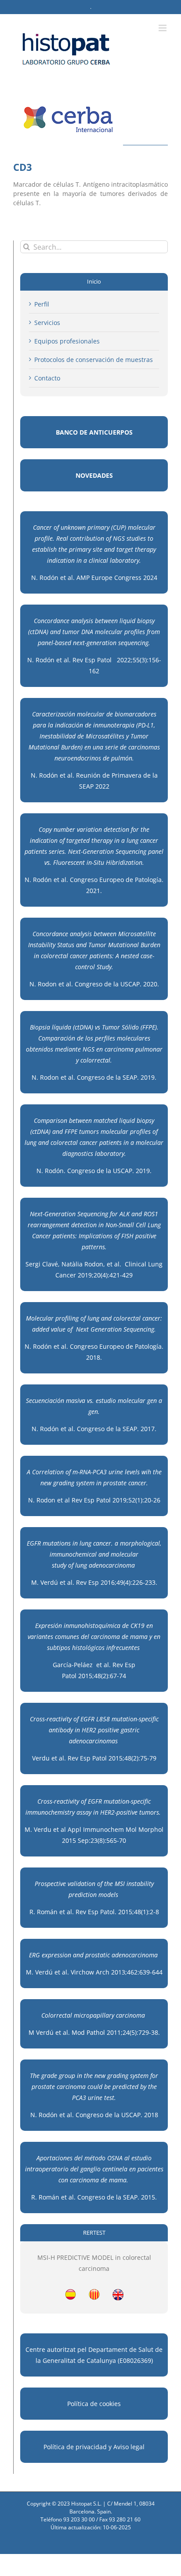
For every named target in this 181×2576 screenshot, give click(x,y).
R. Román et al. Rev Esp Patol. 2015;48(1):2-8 (94, 1912)
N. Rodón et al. (54, 1429)
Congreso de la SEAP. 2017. (117, 1429)
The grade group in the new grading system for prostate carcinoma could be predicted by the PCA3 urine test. (94, 2087)
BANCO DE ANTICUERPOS (94, 432)
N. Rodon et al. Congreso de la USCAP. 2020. (94, 984)
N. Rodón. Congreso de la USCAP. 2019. (94, 1171)
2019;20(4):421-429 (105, 1275)
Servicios (47, 323)
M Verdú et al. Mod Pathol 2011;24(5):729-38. (94, 2032)
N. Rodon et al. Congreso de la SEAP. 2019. (94, 1077)
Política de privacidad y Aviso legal (94, 2447)
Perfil (42, 304)
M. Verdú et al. (53, 1582)
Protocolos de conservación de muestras (94, 360)
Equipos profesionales (67, 341)
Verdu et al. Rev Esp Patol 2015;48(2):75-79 (94, 1758)
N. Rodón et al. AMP (61, 578)
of (71, 1565)
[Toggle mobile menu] (163, 28)
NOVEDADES (94, 475)
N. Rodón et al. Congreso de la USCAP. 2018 (94, 2115)
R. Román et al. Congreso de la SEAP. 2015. (94, 2197)
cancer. (103, 1543)
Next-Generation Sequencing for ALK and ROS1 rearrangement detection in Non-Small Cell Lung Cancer (94, 1225)
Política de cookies (94, 2404)
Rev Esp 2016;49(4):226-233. (117, 1582)
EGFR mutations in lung (59, 1543)
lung (81, 1565)
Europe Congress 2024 (124, 578)
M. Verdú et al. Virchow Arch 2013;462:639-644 (94, 1972)
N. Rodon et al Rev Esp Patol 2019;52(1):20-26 (94, 1500)
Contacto (47, 378)
